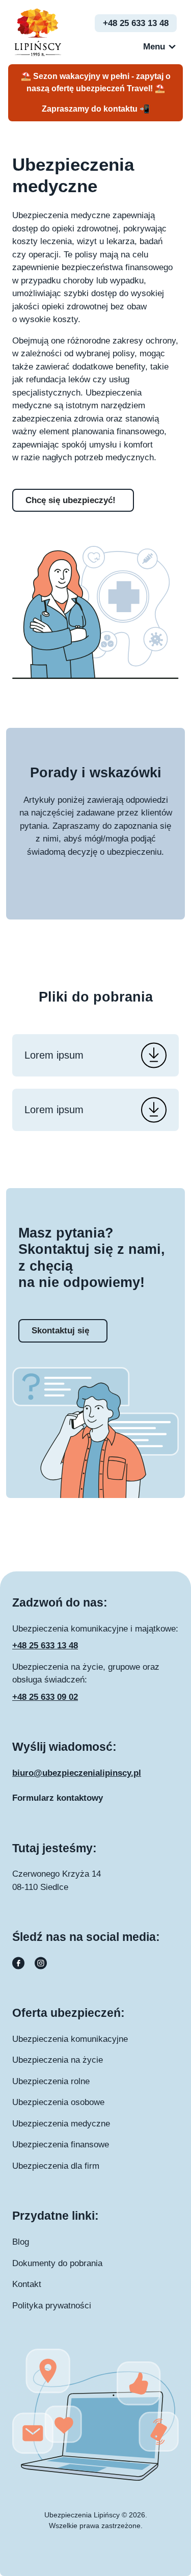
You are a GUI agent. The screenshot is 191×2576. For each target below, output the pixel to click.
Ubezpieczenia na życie (58, 2060)
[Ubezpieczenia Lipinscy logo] (38, 31)
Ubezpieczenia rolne (51, 2081)
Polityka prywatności (52, 2306)
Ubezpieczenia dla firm (56, 2166)
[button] (154, 47)
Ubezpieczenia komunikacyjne (70, 2039)
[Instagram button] (41, 1963)
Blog (21, 2242)
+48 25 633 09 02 (45, 1697)
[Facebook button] (19, 1963)
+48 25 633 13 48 (136, 23)
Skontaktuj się (60, 1331)
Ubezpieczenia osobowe (58, 2102)
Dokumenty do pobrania (57, 2263)
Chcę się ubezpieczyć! (71, 500)
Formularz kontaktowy (58, 1798)
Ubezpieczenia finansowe (61, 2145)
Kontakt (27, 2284)
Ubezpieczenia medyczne (61, 2124)
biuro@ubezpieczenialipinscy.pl (77, 1773)
